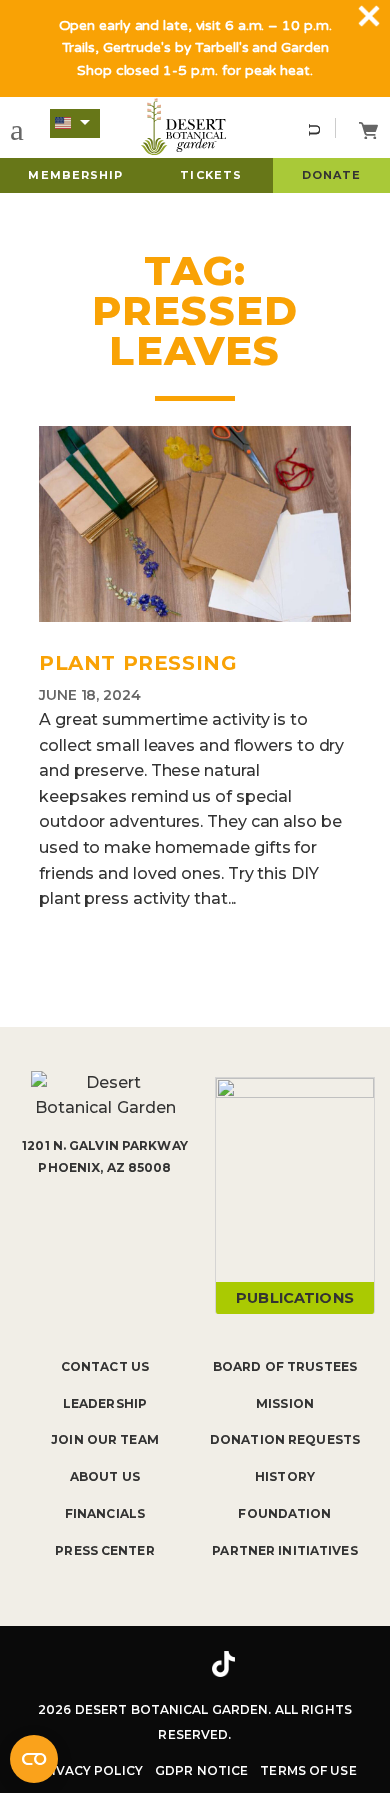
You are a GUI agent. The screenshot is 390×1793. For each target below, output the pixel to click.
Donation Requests (285, 1439)
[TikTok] (224, 1664)
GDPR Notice (201, 1770)
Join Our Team (105, 1439)
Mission (285, 1403)
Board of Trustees (285, 1366)
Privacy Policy (88, 1770)
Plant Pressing (138, 663)
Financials (105, 1513)
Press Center (104, 1550)
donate (332, 175)
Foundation (284, 1513)
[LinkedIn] (285, 1664)
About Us (105, 1476)
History (285, 1476)
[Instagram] (163, 1664)
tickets (211, 175)
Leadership (105, 1403)
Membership (75, 175)
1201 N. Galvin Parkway (105, 1145)
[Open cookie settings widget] (34, 1759)
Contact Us (105, 1366)
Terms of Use (308, 1770)
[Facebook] (105, 1664)
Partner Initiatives (284, 1550)
